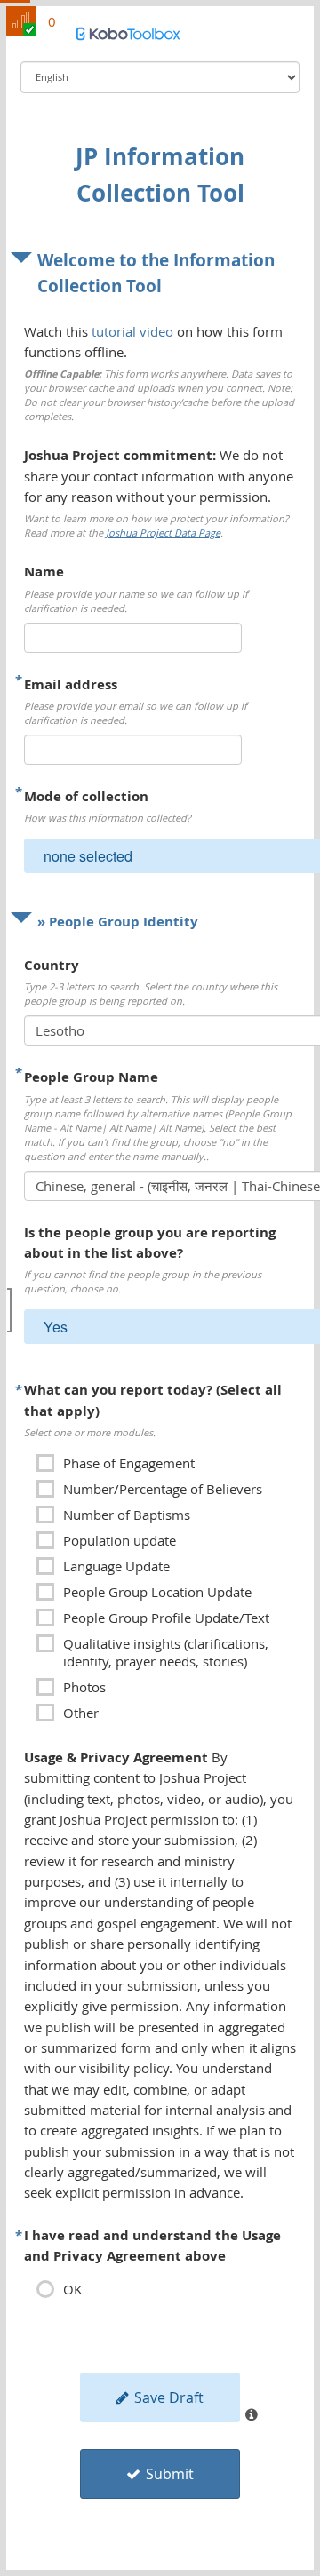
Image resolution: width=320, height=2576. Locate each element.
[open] (10, 1310)
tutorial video (132, 331)
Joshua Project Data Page (163, 533)
